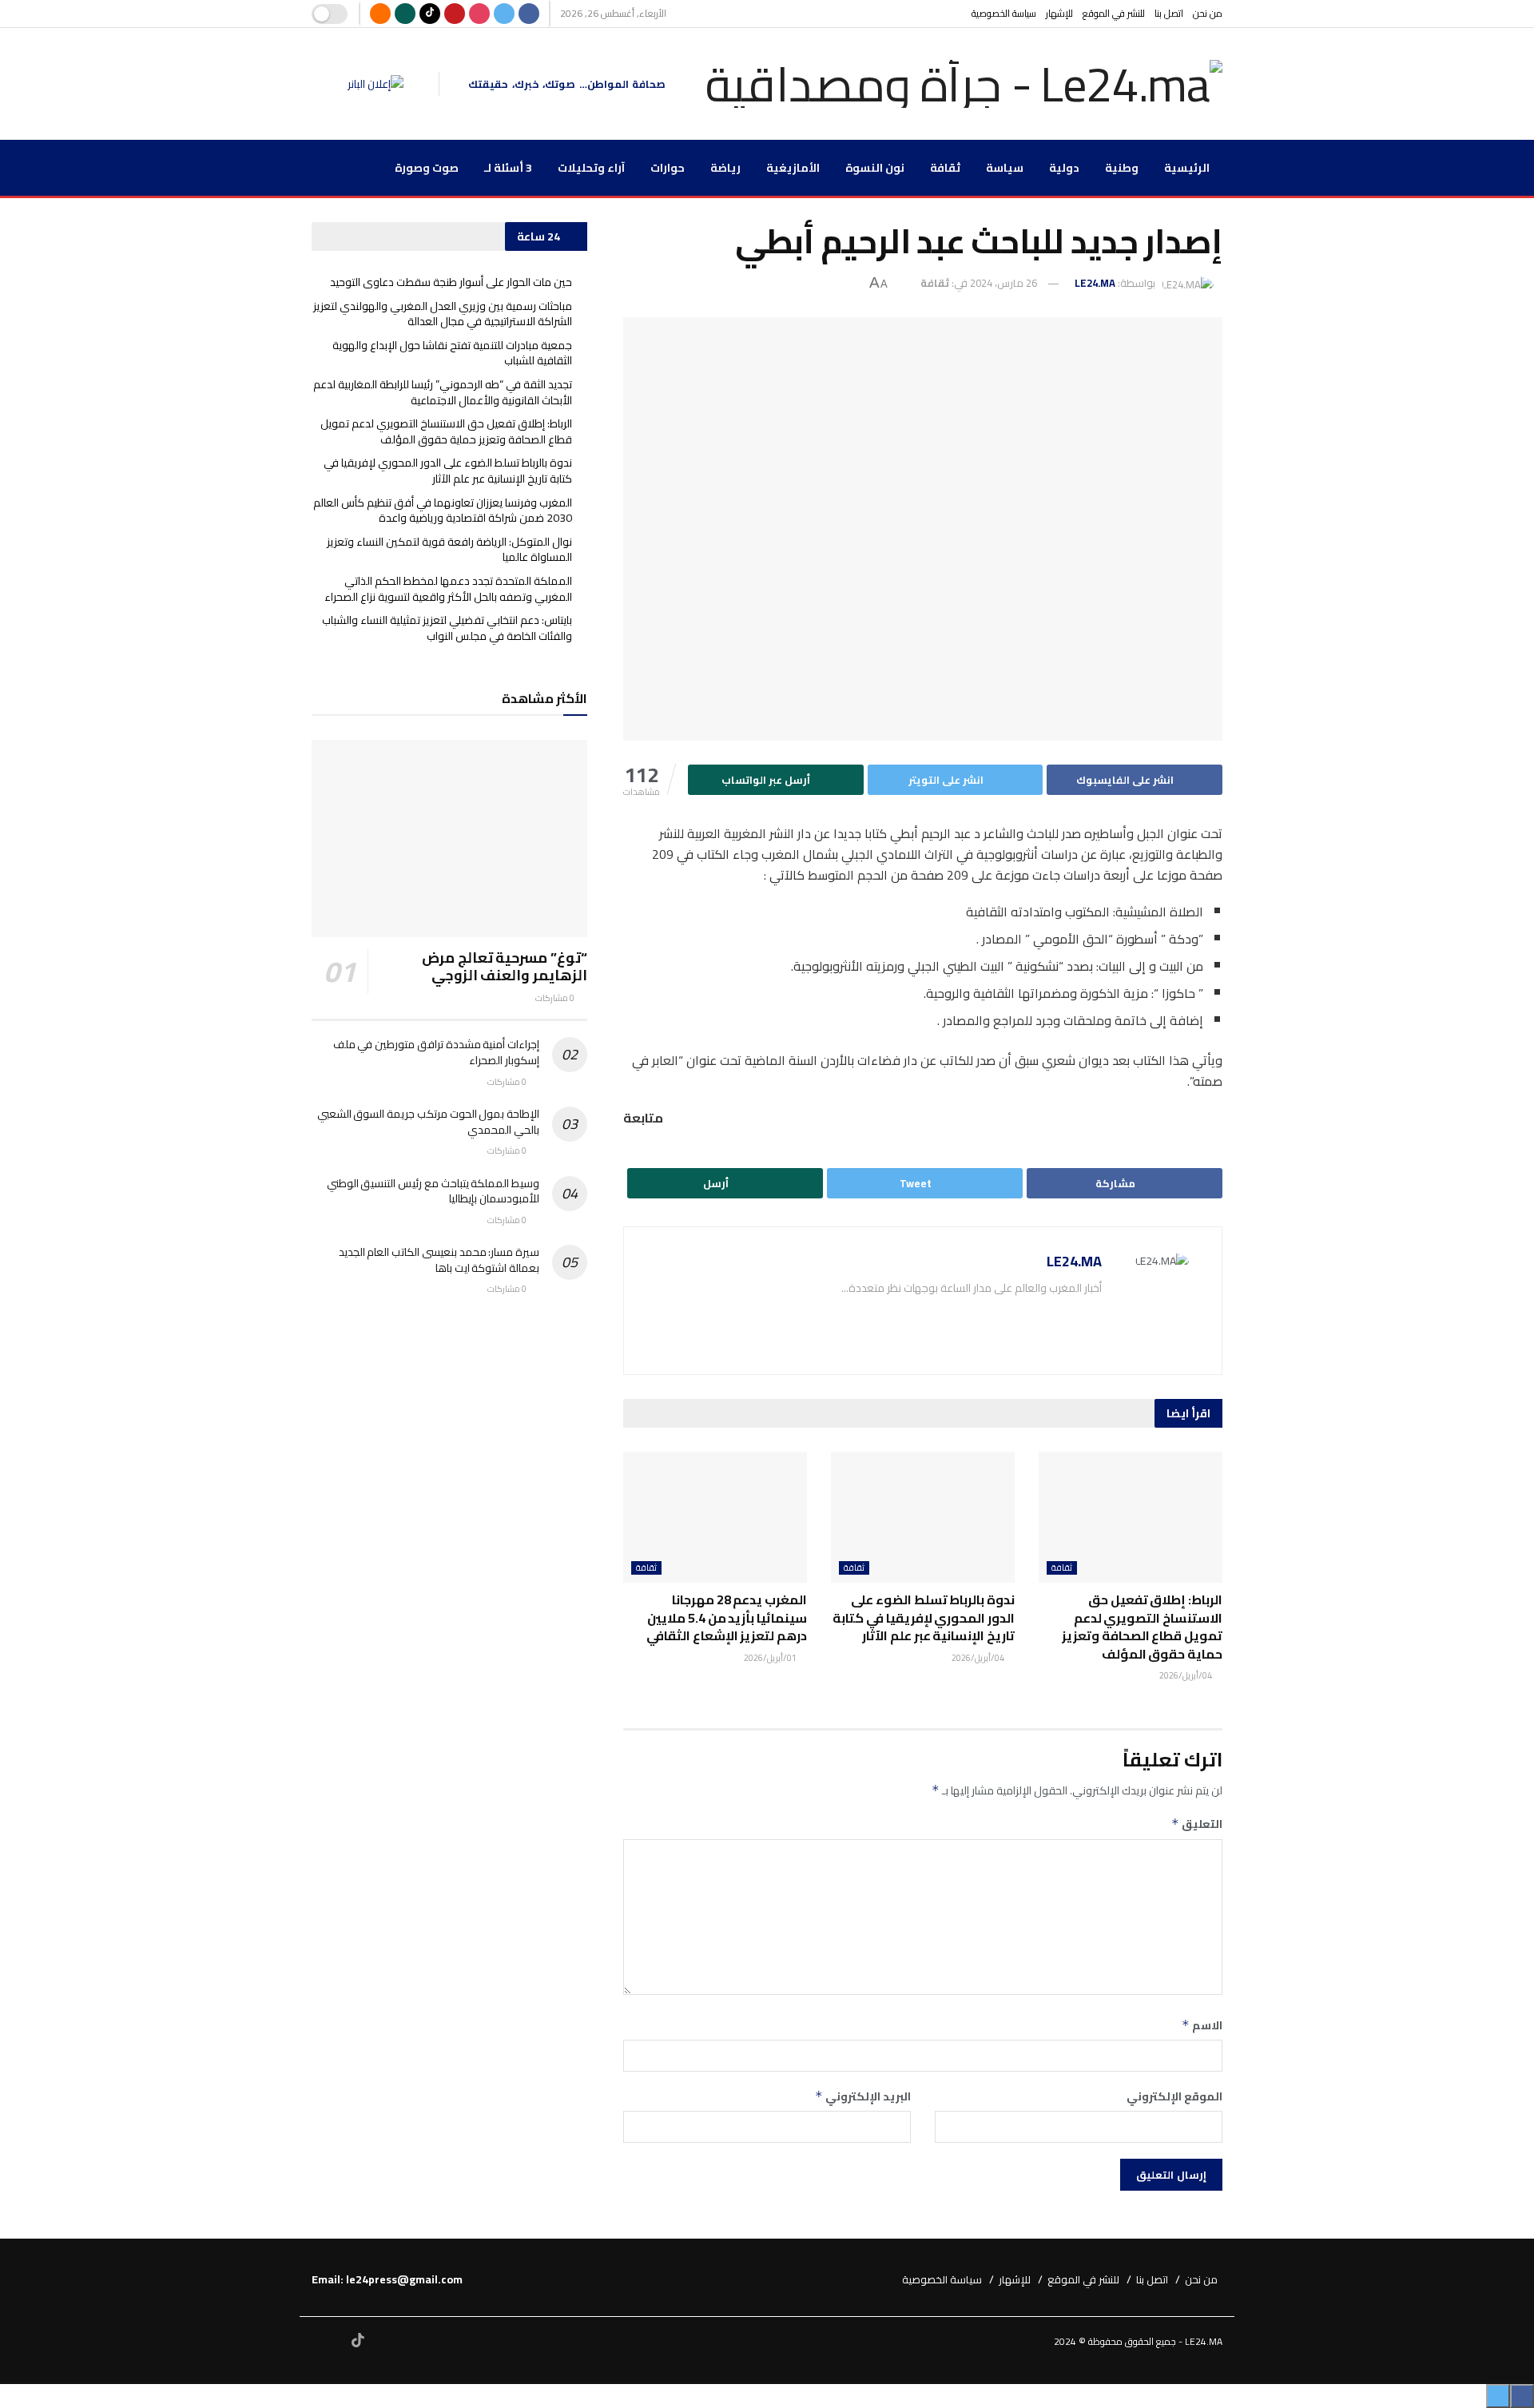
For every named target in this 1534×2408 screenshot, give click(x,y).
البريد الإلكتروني (863, 2096)
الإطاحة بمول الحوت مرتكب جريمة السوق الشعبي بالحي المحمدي (428, 1122)
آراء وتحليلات (591, 168)
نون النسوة (875, 168)
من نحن (1208, 13)
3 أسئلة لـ (508, 168)
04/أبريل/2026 (1186, 1675)
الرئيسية (1187, 168)
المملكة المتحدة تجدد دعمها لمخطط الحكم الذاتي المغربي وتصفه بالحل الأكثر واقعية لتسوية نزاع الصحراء (448, 589)
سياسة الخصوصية (1004, 13)
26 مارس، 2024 (1003, 283)
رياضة (725, 168)
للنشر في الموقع (1114, 13)
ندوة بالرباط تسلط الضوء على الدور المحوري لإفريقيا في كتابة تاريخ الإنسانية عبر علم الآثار (924, 1617)
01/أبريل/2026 (771, 1658)
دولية (1064, 168)
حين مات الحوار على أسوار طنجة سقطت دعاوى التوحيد (451, 282)
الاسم (1202, 2025)
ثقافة (945, 168)
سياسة (1005, 168)
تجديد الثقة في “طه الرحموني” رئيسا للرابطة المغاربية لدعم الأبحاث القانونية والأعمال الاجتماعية (443, 392)
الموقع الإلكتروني (1174, 2096)
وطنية (1122, 168)
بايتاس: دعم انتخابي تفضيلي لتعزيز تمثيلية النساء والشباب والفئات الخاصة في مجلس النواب (447, 628)
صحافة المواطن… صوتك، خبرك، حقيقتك (567, 84)
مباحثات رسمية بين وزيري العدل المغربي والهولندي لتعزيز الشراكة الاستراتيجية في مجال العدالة (443, 314)
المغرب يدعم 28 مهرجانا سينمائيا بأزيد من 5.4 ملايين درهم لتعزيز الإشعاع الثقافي (727, 1617)
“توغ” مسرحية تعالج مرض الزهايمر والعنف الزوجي (505, 967)
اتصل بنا (1169, 13)
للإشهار (1059, 13)
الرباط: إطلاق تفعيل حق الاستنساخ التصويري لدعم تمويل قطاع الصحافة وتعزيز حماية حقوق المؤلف (1142, 1626)
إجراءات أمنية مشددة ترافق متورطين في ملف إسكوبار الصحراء (436, 1052)
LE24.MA (1095, 283)
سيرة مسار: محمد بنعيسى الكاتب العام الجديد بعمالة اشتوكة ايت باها (439, 1260)
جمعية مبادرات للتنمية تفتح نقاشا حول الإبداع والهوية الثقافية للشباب (452, 353)
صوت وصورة (427, 168)
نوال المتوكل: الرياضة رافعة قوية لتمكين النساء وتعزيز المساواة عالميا (449, 550)
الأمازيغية (793, 168)
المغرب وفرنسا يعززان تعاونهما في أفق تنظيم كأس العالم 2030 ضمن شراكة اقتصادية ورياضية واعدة (443, 511)
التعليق (1197, 1824)
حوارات (668, 168)
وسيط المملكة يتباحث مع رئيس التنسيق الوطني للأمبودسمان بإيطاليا (433, 1191)
